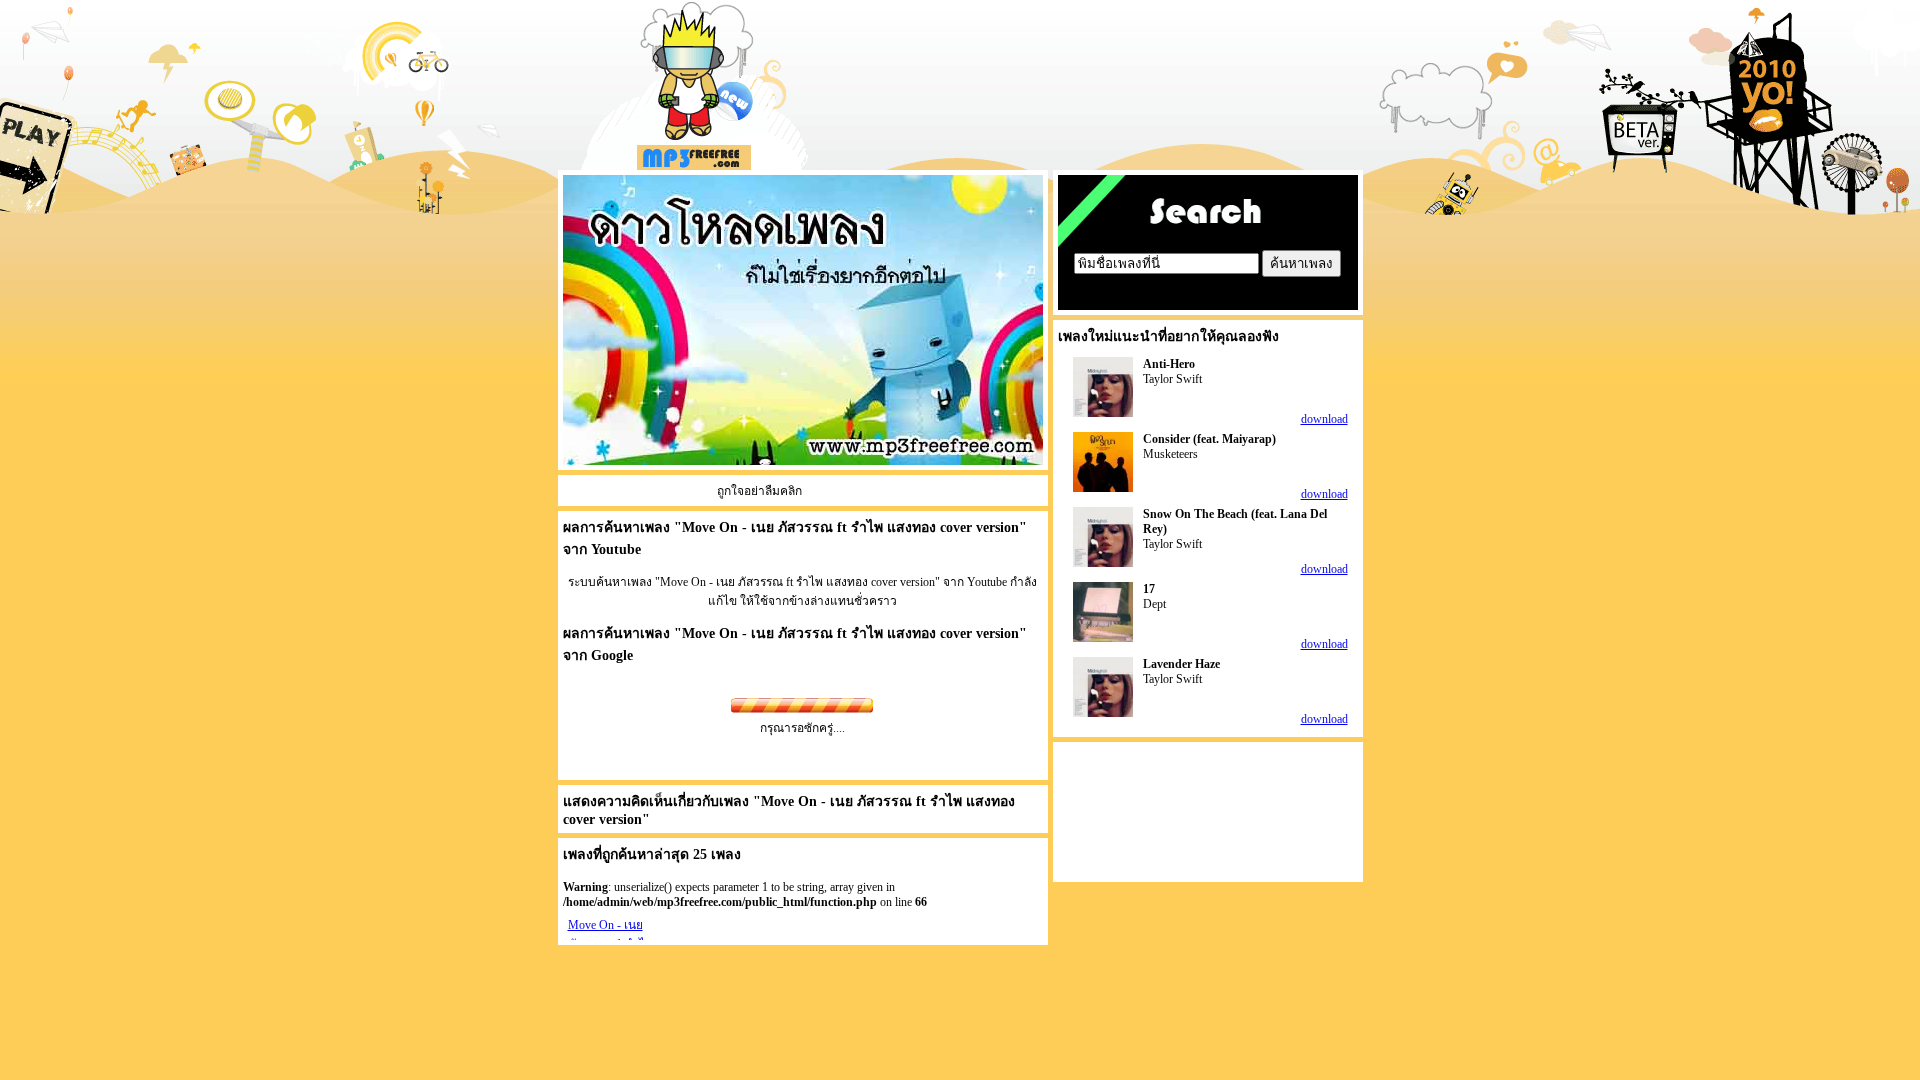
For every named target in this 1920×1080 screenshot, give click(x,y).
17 (1149, 589)
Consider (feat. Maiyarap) (1209, 439)
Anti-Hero (1169, 364)
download (1324, 419)
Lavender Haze (1181, 664)
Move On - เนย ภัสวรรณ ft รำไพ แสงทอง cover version (850, 633)
